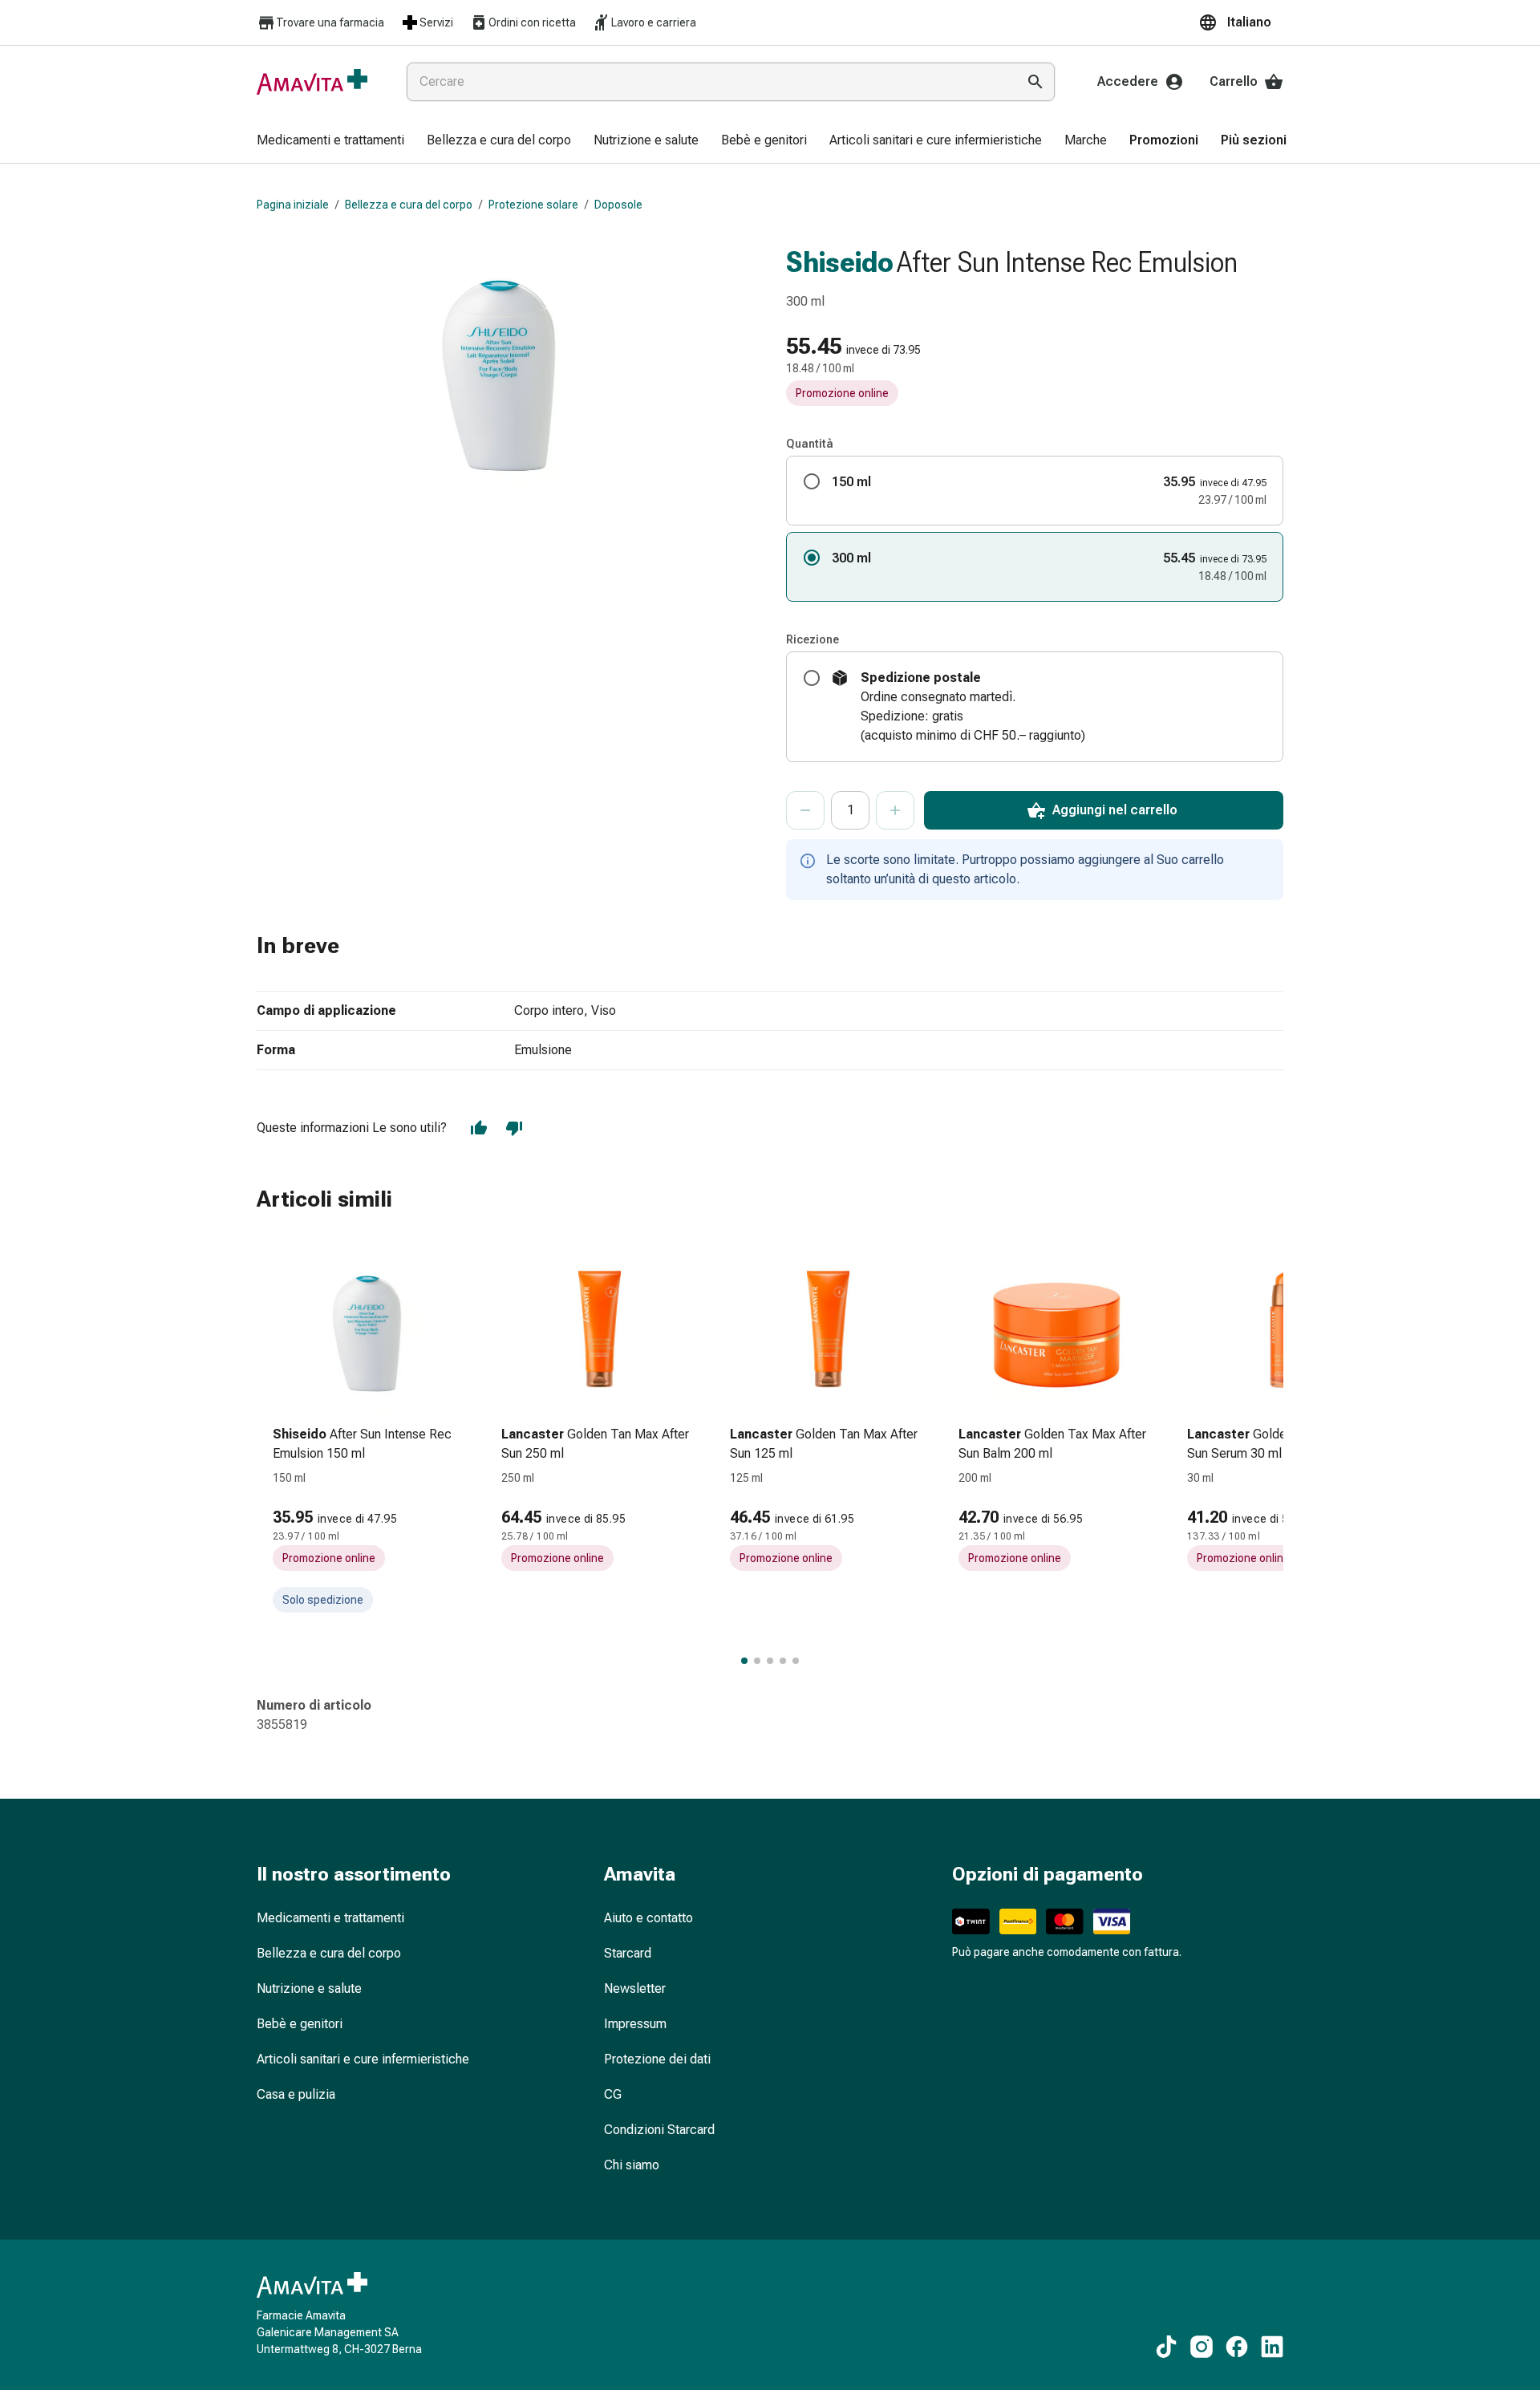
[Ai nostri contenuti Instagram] (1202, 2347)
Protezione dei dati (657, 2059)
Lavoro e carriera (654, 22)
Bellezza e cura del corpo (409, 205)
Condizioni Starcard (659, 2130)
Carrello (1234, 81)
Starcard (628, 1953)
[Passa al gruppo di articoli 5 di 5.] (796, 1661)
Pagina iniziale (293, 205)
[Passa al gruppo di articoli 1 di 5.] (744, 1661)
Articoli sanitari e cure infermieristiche (363, 2059)
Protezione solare (533, 205)
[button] (1241, 22)
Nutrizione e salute (309, 1988)
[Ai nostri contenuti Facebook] (1237, 2347)
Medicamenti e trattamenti (330, 1918)
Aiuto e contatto (648, 1918)
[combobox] (708, 82)
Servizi (436, 22)
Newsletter (635, 1988)
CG (613, 2094)
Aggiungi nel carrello (1115, 810)
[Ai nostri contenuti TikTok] (1166, 2347)
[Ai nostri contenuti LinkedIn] (1272, 2347)
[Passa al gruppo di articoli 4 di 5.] (783, 1661)
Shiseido (840, 262)
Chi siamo (632, 2165)
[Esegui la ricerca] (1035, 82)
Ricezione (813, 639)
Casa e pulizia (296, 2094)
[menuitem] (330, 141)
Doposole (618, 205)
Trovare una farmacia (330, 22)
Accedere (1128, 81)
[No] (514, 1128)
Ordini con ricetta (532, 22)
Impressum (635, 2024)
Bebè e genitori (300, 2024)
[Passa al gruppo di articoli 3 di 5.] (770, 1661)
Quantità (810, 444)
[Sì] (479, 1128)
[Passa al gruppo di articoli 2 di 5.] (757, 1661)
